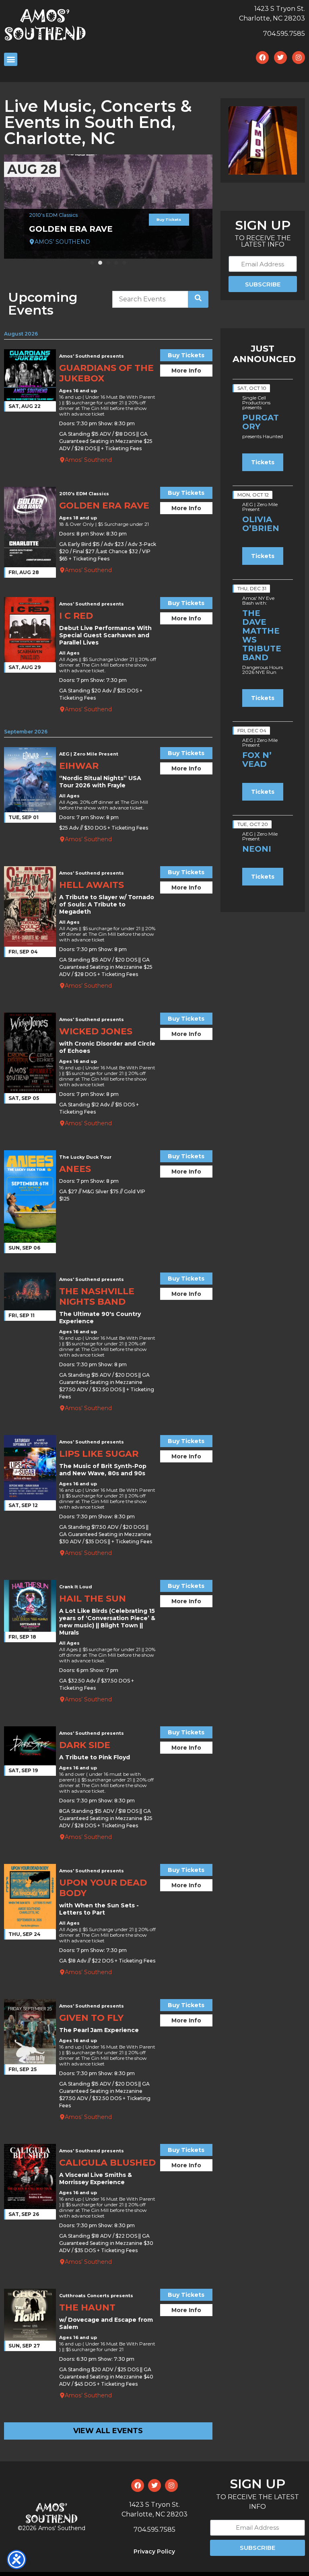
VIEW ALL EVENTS (108, 2431)
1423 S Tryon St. (280, 9)
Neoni (257, 849)
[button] (92, 263)
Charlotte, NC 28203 (272, 18)
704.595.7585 (284, 34)
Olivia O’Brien (261, 524)
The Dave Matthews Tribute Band (262, 635)
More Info (186, 371)
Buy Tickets (169, 219)
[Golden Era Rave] (108, 207)
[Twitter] (280, 58)
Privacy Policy (154, 2551)
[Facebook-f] (262, 58)
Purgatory (261, 422)
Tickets (263, 462)
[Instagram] (299, 58)
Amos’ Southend (88, 460)
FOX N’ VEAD (257, 760)
